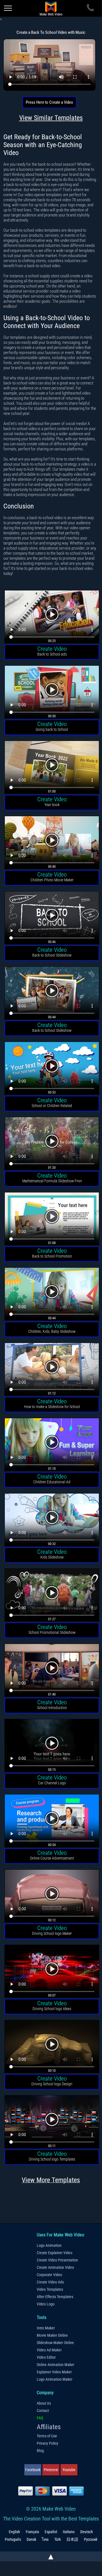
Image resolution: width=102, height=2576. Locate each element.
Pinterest (51, 2470)
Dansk (31, 2539)
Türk (57, 2539)
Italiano (69, 2532)
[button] (52, 618)
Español (51, 2532)
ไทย (45, 2539)
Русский (91, 2539)
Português (13, 2539)
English (14, 2532)
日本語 (72, 2539)
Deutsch (87, 2532)
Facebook (33, 2470)
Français (32, 2532)
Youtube (69, 2470)
